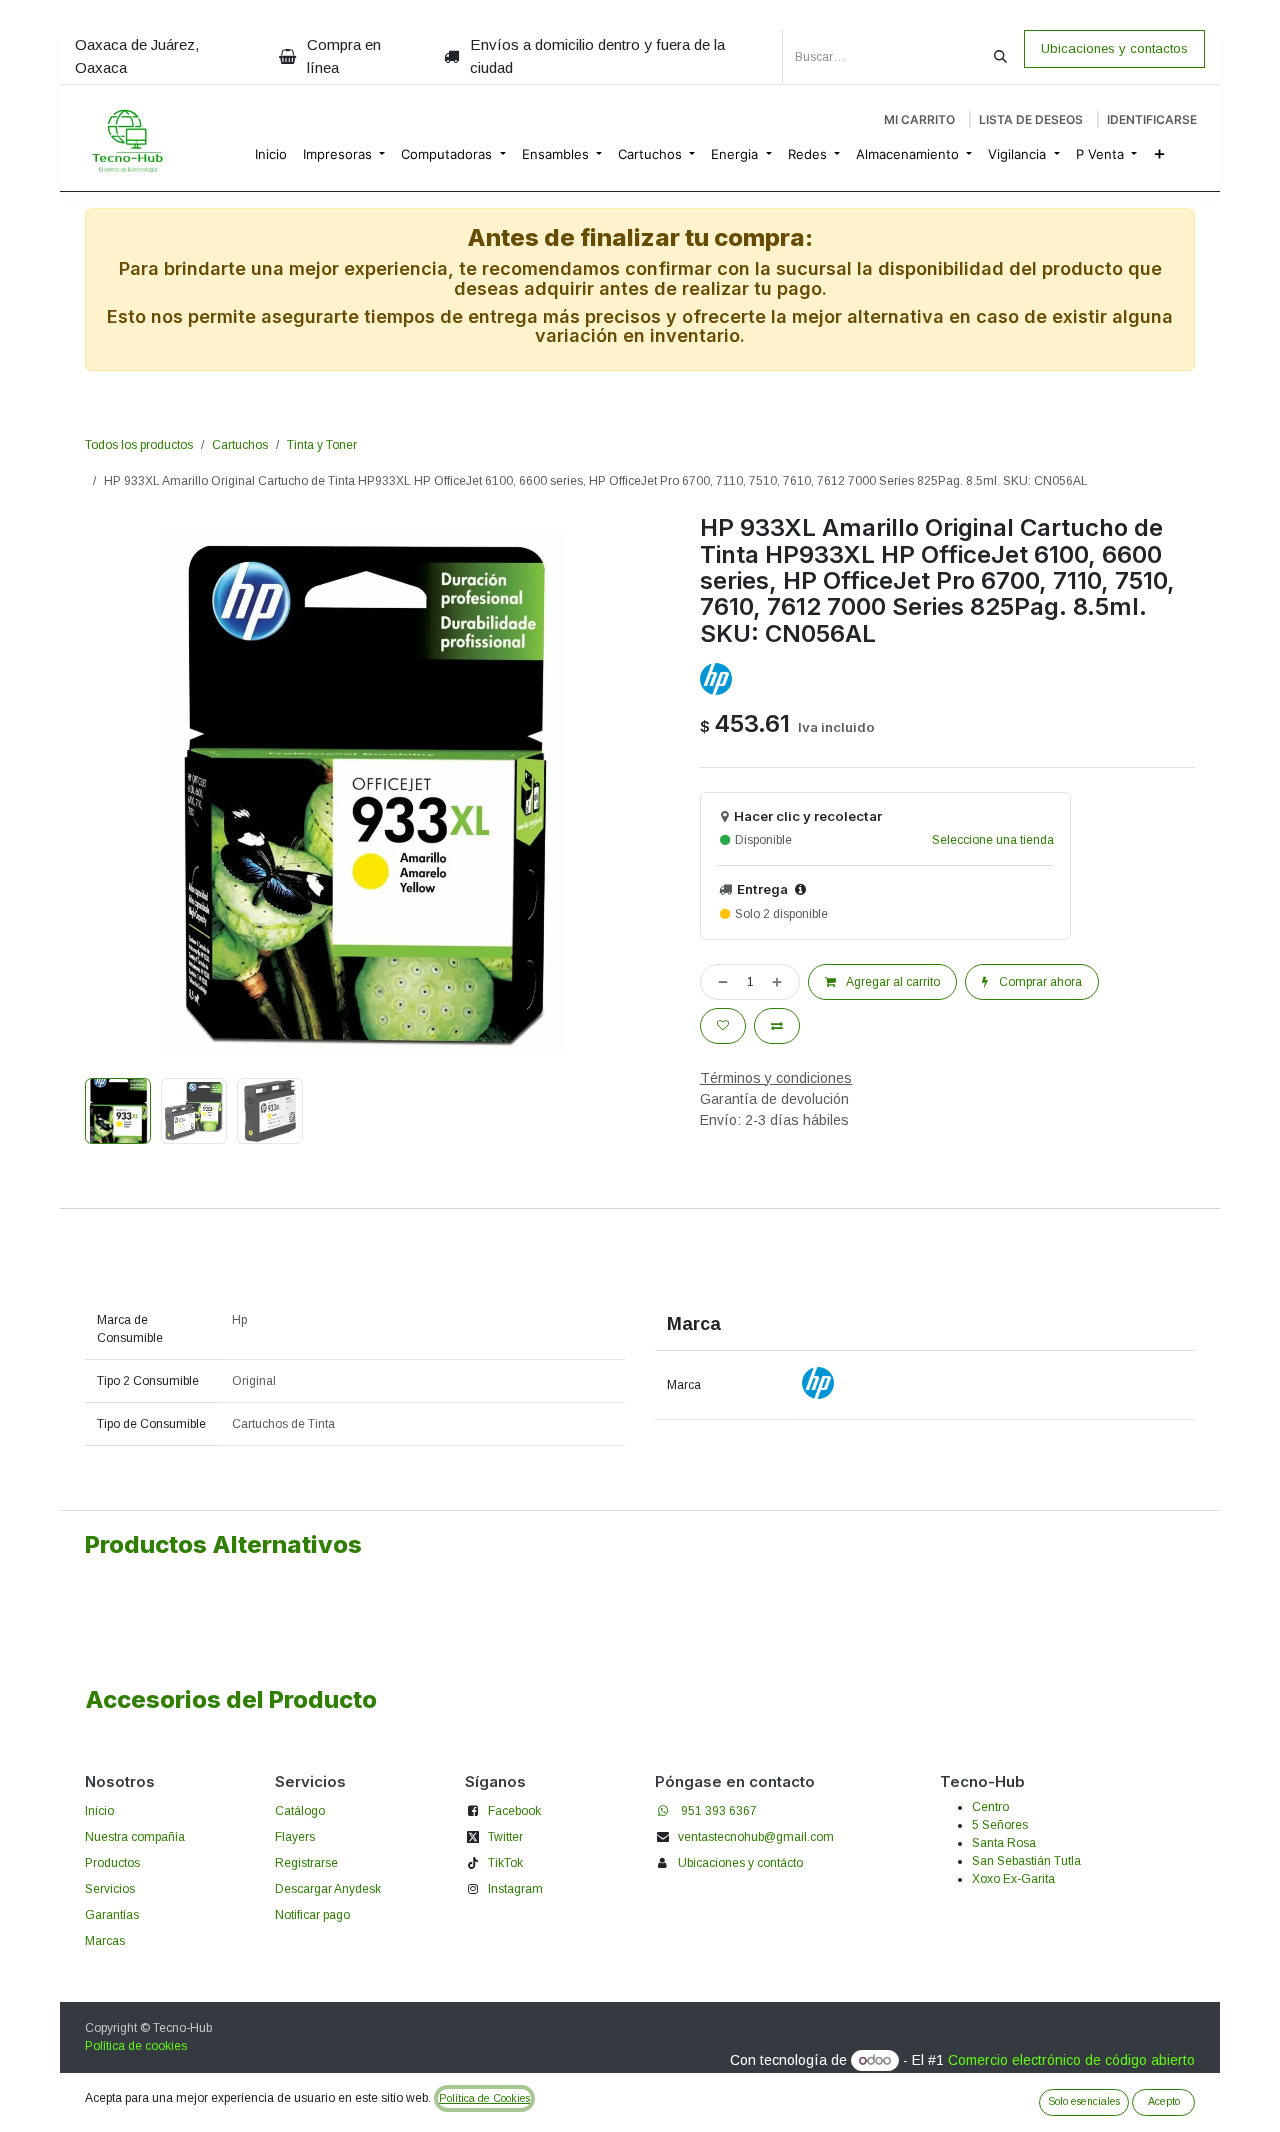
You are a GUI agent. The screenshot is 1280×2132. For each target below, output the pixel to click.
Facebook (514, 1811)
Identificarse (1152, 119)
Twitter (505, 1837)
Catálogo (300, 1811)
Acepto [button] (1164, 2101)
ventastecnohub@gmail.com (756, 1837)
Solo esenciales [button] (1084, 2101)
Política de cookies (136, 2046)
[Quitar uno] (719, 982)
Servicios (110, 1889)
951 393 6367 (719, 1811)
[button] (113, 793)
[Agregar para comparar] (777, 1026)
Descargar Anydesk (328, 1889)
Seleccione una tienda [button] (993, 840)
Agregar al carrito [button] (892, 982)
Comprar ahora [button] (1039, 982)
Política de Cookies (484, 2098)
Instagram (515, 1889)
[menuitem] (271, 155)
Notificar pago (312, 1915)
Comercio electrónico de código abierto (1071, 2060)
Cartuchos (240, 445)
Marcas (105, 1941)
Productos (112, 1863)
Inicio (99, 1811)
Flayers (295, 1837)
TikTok (505, 1863)
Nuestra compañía (135, 1837)
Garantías (112, 1915)
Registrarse (306, 1863)
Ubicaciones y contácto (740, 1863)
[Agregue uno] (781, 982)
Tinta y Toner (322, 445)
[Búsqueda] (1000, 57)
